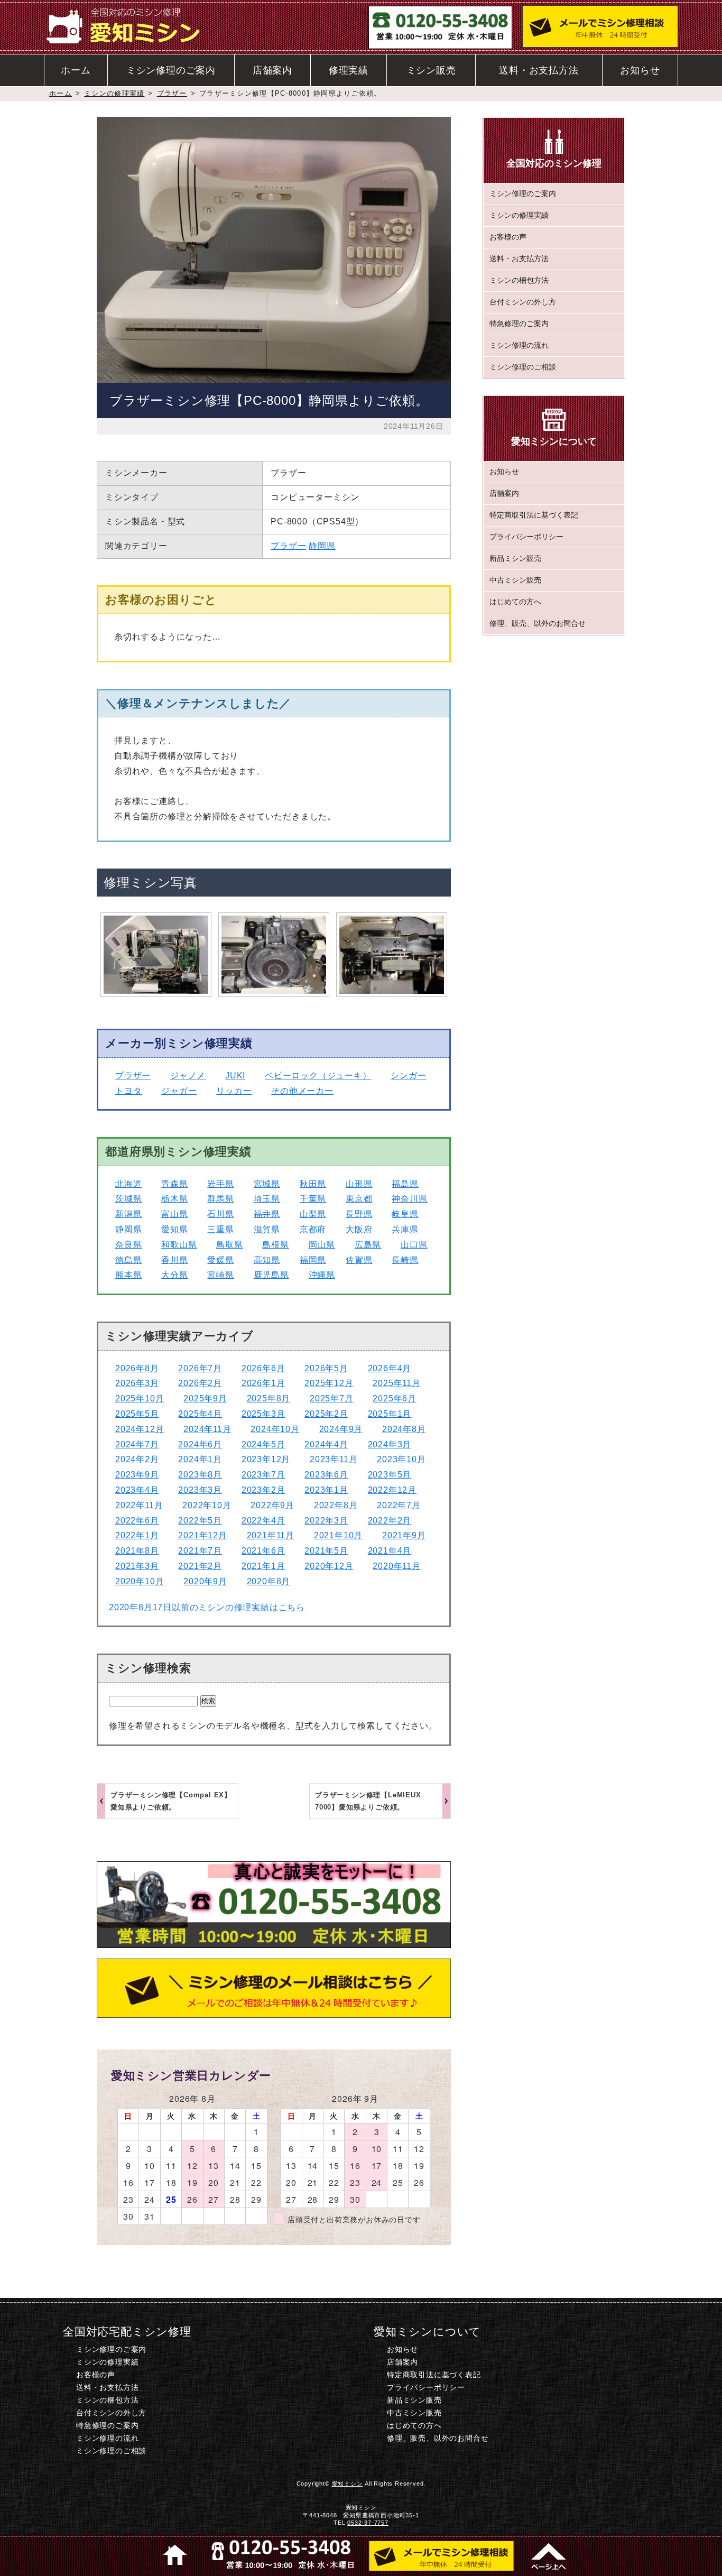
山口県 (414, 1245)
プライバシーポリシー (526, 536)
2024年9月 (341, 1429)
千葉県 (313, 1199)
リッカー (234, 1091)
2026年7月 (200, 1368)
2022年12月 (392, 1490)
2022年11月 (139, 1505)
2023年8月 (200, 1475)
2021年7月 (200, 1551)
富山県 (174, 1214)
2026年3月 (137, 1383)
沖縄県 (322, 1275)
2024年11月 (207, 1429)
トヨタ (128, 1091)
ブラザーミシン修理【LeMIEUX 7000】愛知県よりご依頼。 (368, 1801)
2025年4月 (200, 1414)
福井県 (267, 1214)
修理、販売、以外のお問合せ (538, 623)
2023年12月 (266, 1459)
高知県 (267, 1260)
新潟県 (128, 1214)
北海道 (128, 1184)
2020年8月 (269, 1581)
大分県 (174, 1275)
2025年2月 (326, 1414)
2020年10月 (140, 1581)
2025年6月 (395, 1398)
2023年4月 (137, 1490)
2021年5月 (326, 1551)
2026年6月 (263, 1368)
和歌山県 (179, 1245)
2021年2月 (200, 1566)
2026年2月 (200, 1383)
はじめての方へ (515, 601)
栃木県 (174, 1199)
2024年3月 (390, 1444)
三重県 (220, 1229)
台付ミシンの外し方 (523, 302)
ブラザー (172, 93)
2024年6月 (200, 1444)
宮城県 (267, 1184)
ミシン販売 (431, 70)
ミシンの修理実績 (114, 93)
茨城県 (128, 1199)
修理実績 (349, 70)
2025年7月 (332, 1398)
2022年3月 (326, 1521)
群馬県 (220, 1199)
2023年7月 (263, 1475)
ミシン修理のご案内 (171, 70)
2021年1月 (263, 1566)
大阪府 (359, 1229)
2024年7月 (137, 1444)
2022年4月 (263, 1521)
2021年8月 (137, 1551)
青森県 (174, 1184)
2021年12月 (202, 1535)
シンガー (408, 1075)
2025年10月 (140, 1398)
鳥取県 (229, 1245)
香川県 (174, 1260)
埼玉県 (267, 1199)
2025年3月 (263, 1414)
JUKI (235, 1075)
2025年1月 (390, 1414)
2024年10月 (275, 1429)
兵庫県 (405, 1229)
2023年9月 (137, 1475)
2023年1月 (326, 1490)
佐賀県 (359, 1260)
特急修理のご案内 (519, 324)
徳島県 (128, 1260)
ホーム (76, 70)
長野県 (359, 1214)
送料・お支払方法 (539, 70)
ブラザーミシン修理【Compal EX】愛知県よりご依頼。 (171, 1801)
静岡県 (322, 546)
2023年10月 (401, 1459)
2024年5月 (263, 1444)
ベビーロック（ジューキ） (318, 1075)
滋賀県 (267, 1229)
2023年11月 (334, 1459)
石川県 (220, 1214)
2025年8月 (269, 1398)
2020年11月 (396, 1566)
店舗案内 (272, 70)
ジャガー (179, 1091)
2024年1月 (200, 1459)
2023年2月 (263, 1490)
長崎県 (405, 1260)
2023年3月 (200, 1490)
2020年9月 (205, 1581)
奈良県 (128, 1245)
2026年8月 (137, 1368)
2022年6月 (137, 1521)
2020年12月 (329, 1566)
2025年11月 (396, 1383)
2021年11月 (271, 1535)
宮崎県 (220, 1275)
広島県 (368, 1245)
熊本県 (128, 1275)
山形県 (359, 1184)
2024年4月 (326, 1444)
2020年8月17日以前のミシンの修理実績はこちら (207, 1607)
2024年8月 (404, 1429)
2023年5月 (390, 1475)
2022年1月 (137, 1535)
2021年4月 (390, 1551)
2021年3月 (137, 1566)
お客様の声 (508, 237)
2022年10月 (207, 1505)
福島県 (405, 1184)
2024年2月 (137, 1459)
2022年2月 (390, 1521)
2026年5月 (326, 1368)
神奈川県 (409, 1199)
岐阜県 (405, 1214)
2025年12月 (329, 1383)
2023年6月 (326, 1475)
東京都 (359, 1199)
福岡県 (313, 1260)
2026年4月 (390, 1368)
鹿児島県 (271, 1275)
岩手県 (220, 1184)
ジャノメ (188, 1075)
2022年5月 (200, 1521)
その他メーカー (302, 1091)
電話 (281, 2555)
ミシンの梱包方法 (519, 280)
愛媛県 (220, 1260)
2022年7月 (399, 1505)
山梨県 (313, 1214)
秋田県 (313, 1184)
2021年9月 (404, 1535)
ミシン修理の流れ (519, 345)
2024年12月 (140, 1429)
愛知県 (174, 1229)
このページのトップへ (547, 2555)
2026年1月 (263, 1383)
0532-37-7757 (368, 2523)
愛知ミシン (348, 2483)
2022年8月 (336, 1505)
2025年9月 (205, 1398)
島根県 (275, 1245)
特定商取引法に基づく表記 (534, 514)
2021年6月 (263, 1551)
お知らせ (640, 70)
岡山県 (322, 1245)
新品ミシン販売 (515, 558)
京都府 (313, 1229)
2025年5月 (137, 1414)
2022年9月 (272, 1505)
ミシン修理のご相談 (523, 367)
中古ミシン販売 (515, 579)
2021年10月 (338, 1535)
